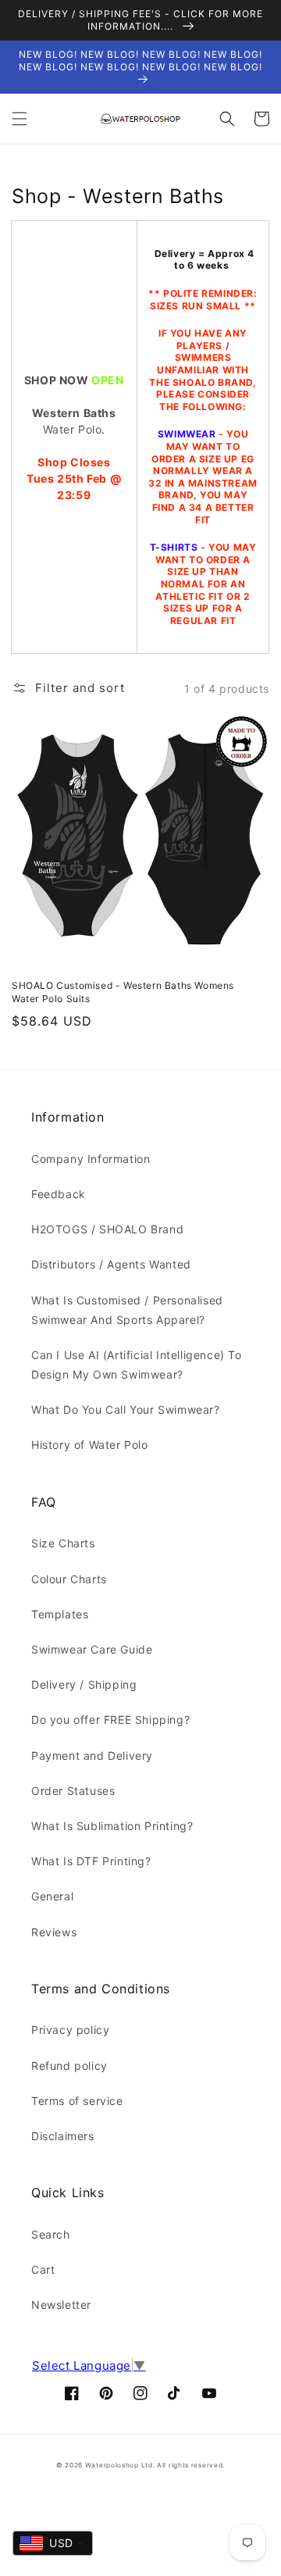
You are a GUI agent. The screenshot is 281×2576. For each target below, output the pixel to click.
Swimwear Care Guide (92, 1649)
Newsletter (61, 2305)
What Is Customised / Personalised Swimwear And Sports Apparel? (127, 1310)
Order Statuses (73, 1791)
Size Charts (63, 1543)
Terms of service (77, 2101)
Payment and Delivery (92, 1755)
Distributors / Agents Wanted (111, 1264)
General (52, 1896)
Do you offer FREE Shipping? (110, 1720)
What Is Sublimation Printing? (112, 1826)
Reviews (54, 1932)
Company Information (91, 1159)
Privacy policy (70, 2030)
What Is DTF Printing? (91, 1861)
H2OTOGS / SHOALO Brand (107, 1229)
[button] (20, 119)
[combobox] (53, 2543)
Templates (60, 1614)
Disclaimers (63, 2136)
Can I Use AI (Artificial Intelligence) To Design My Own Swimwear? (137, 1365)
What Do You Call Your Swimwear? (126, 1409)
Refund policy (69, 2066)
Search (51, 2234)
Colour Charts (69, 1579)
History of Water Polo (90, 1445)
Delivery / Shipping (84, 1684)
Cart (43, 2269)
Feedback (59, 1194)
